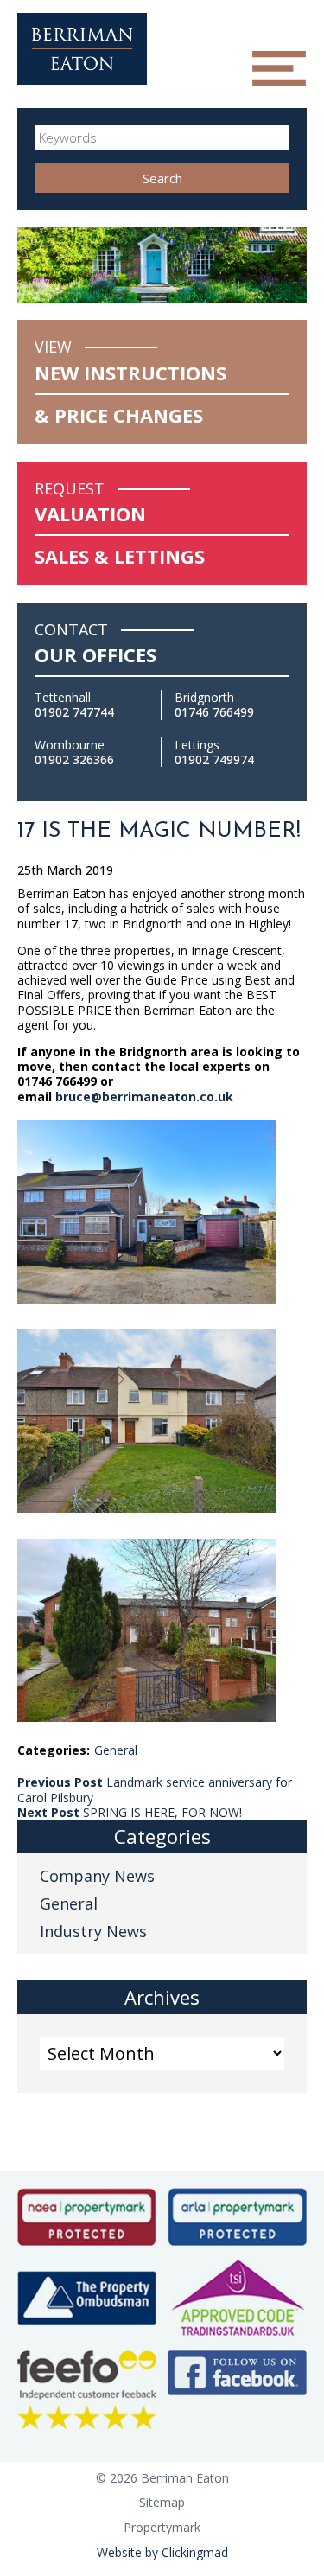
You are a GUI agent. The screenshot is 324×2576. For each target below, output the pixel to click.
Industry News (93, 1931)
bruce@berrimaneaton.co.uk (144, 1097)
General (116, 1750)
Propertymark (162, 2527)
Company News (97, 1876)
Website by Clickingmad (162, 2552)
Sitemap (162, 2502)
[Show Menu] (279, 68)
